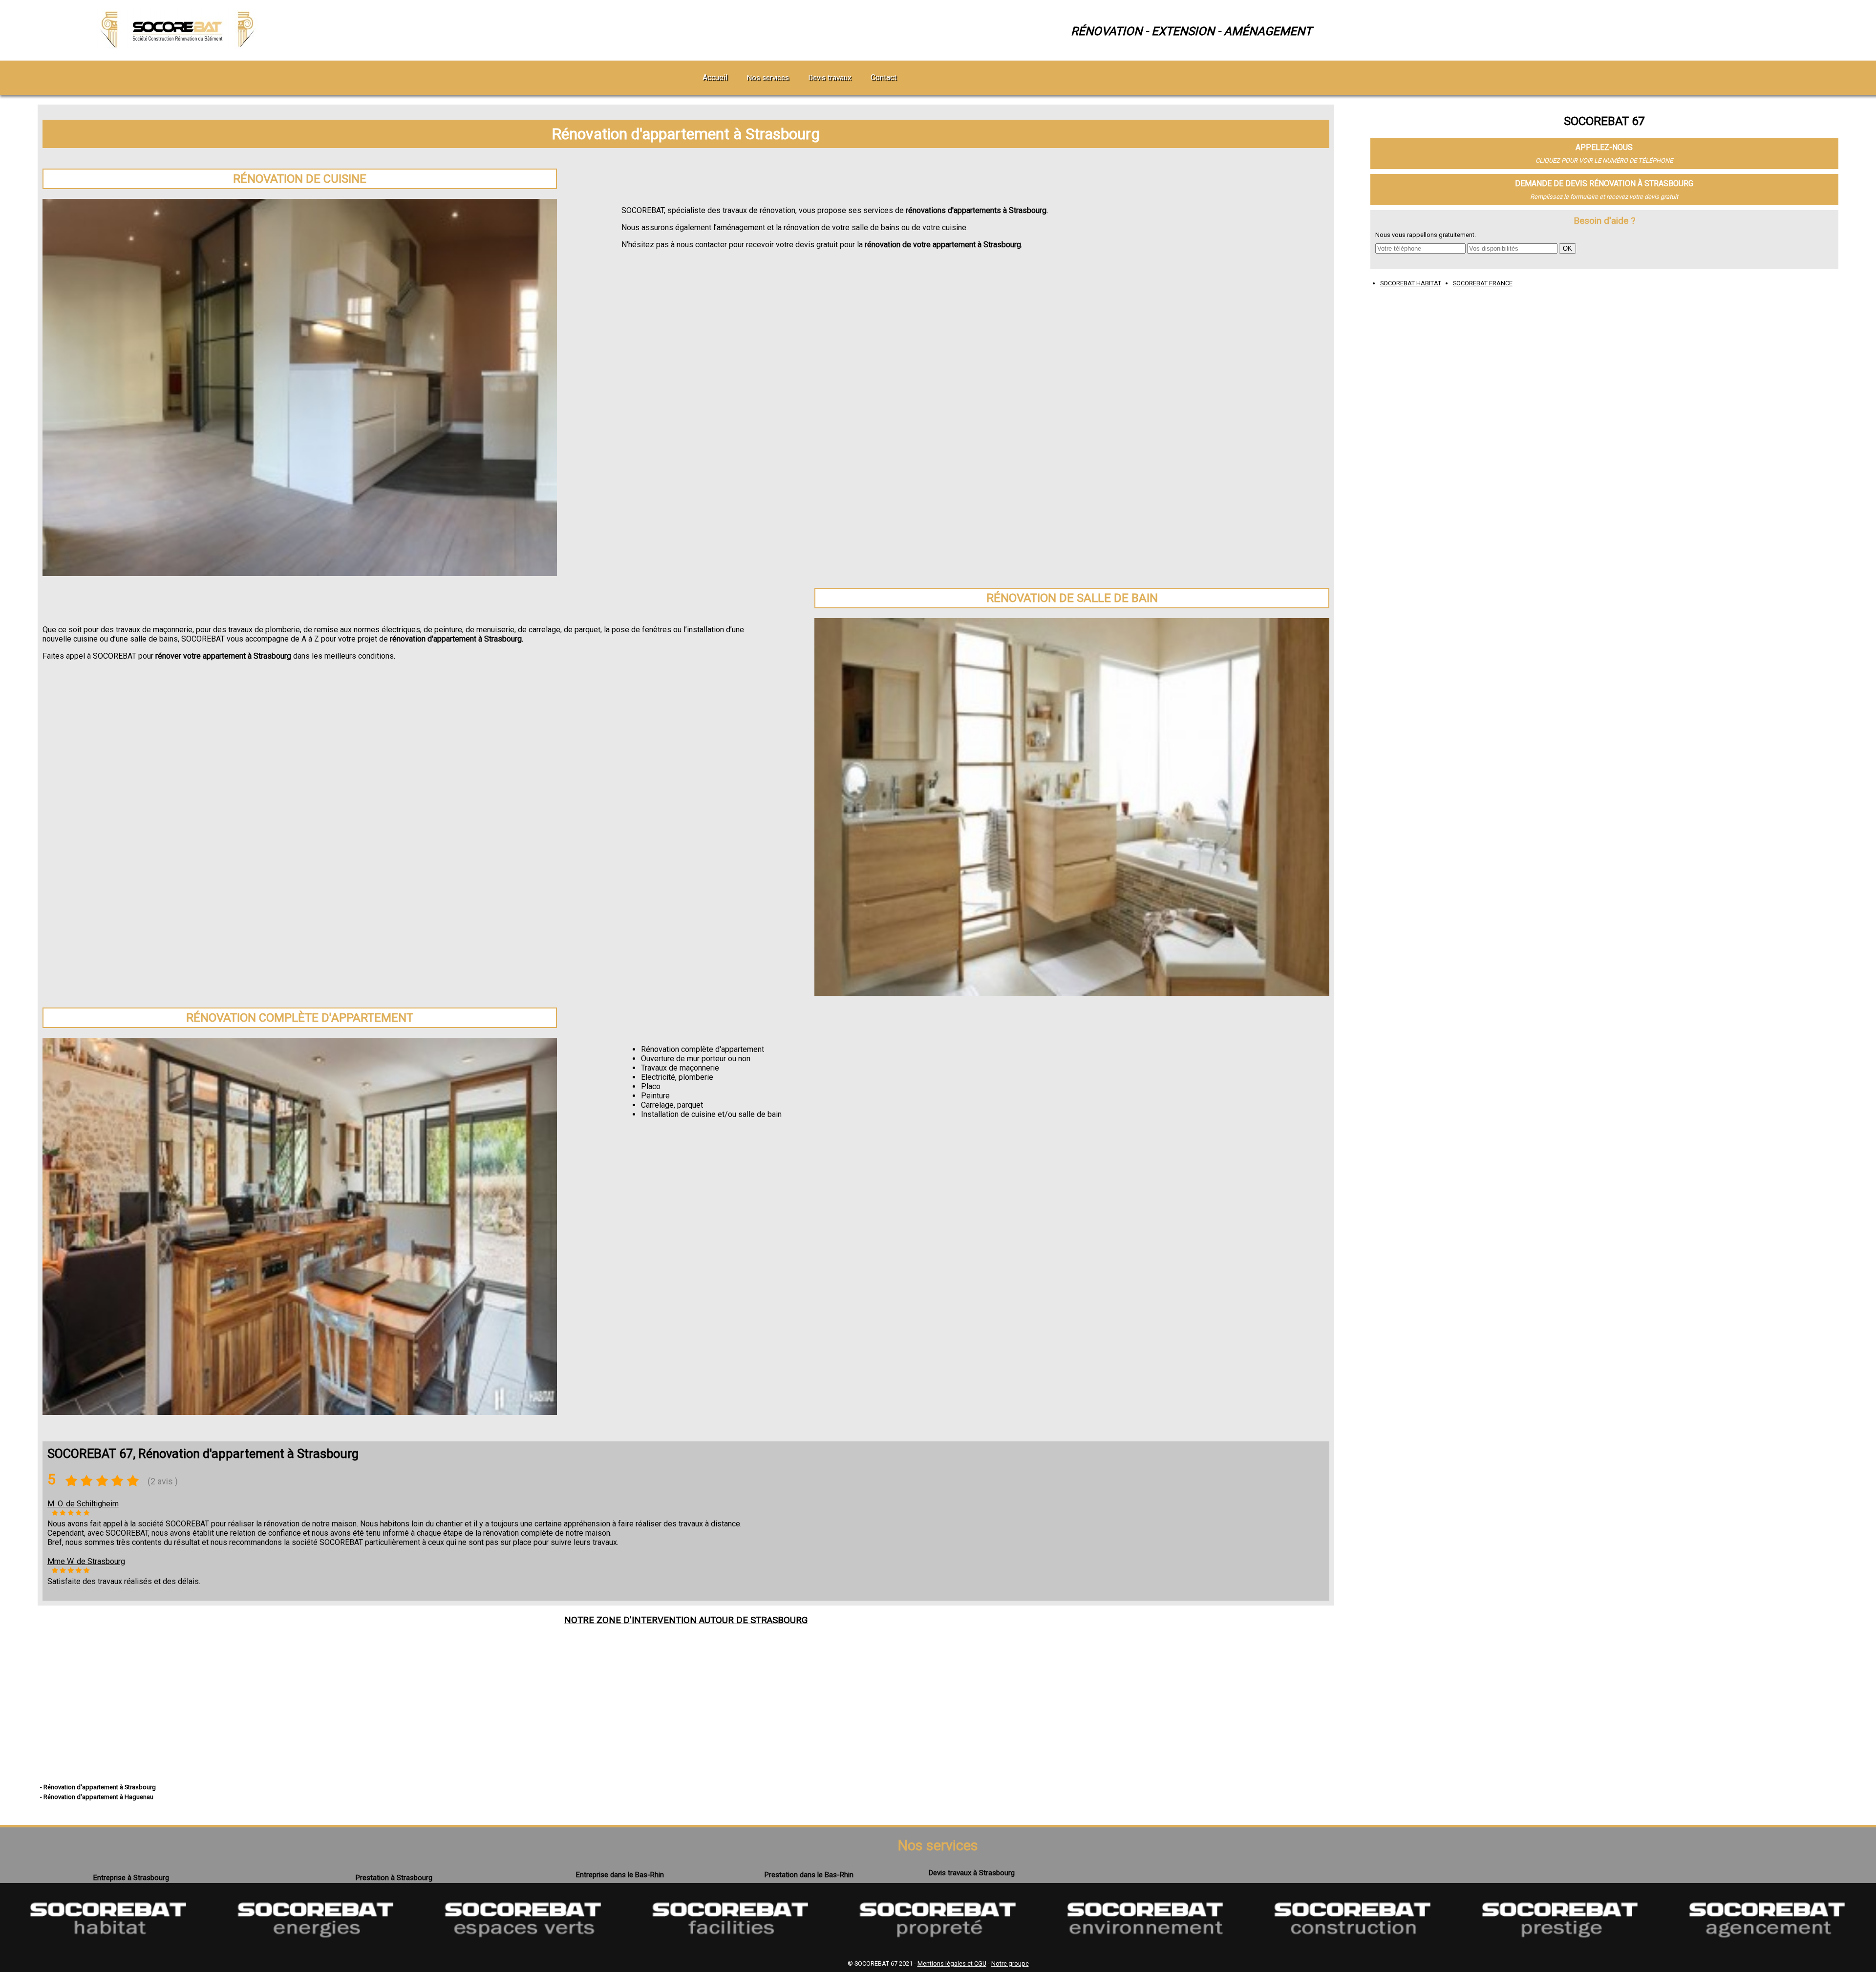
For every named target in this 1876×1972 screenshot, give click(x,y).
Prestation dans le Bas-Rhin (809, 1875)
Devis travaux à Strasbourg (972, 1873)
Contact (884, 77)
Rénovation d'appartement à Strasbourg (686, 134)
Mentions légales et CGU (952, 1963)
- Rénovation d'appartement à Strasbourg (98, 1787)
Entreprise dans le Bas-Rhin (620, 1875)
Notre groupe (1010, 1963)
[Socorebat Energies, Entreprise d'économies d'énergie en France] (316, 1951)
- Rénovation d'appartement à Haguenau (97, 1797)
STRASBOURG (779, 1620)
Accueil (715, 77)
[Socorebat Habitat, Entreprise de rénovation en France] (108, 1951)
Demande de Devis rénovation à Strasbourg (1604, 183)
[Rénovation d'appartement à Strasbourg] (179, 46)
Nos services (768, 78)
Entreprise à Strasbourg (131, 1878)
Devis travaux (830, 78)
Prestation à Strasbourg (394, 1878)
